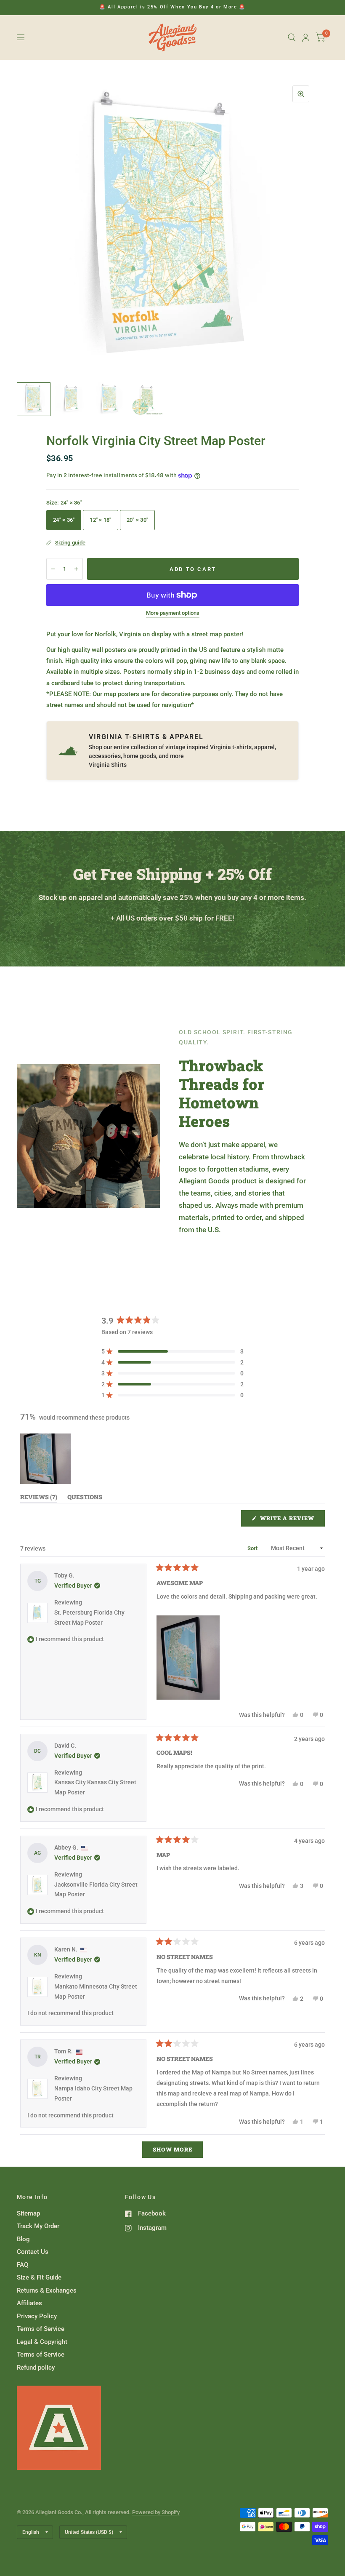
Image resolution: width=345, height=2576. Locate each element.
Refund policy (36, 2368)
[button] (172, 1351)
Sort (253, 1548)
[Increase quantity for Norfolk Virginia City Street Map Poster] (76, 569)
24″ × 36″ (64, 520)
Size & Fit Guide (39, 2277)
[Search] (292, 37)
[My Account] (306, 37)
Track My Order (38, 2226)
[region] (46, 1459)
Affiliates (29, 2303)
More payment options (173, 613)
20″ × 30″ (137, 520)
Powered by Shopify (156, 2512)
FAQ (23, 2265)
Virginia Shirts (108, 765)
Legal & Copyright (42, 2342)
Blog (23, 2239)
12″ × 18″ (100, 520)
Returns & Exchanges (47, 2290)
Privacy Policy (37, 2316)
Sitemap (28, 2213)
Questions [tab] (85, 1499)
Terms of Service (41, 2329)
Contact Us (33, 2252)
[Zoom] (301, 94)
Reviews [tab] (39, 1499)
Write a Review (289, 1520)
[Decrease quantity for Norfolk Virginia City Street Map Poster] (53, 569)
